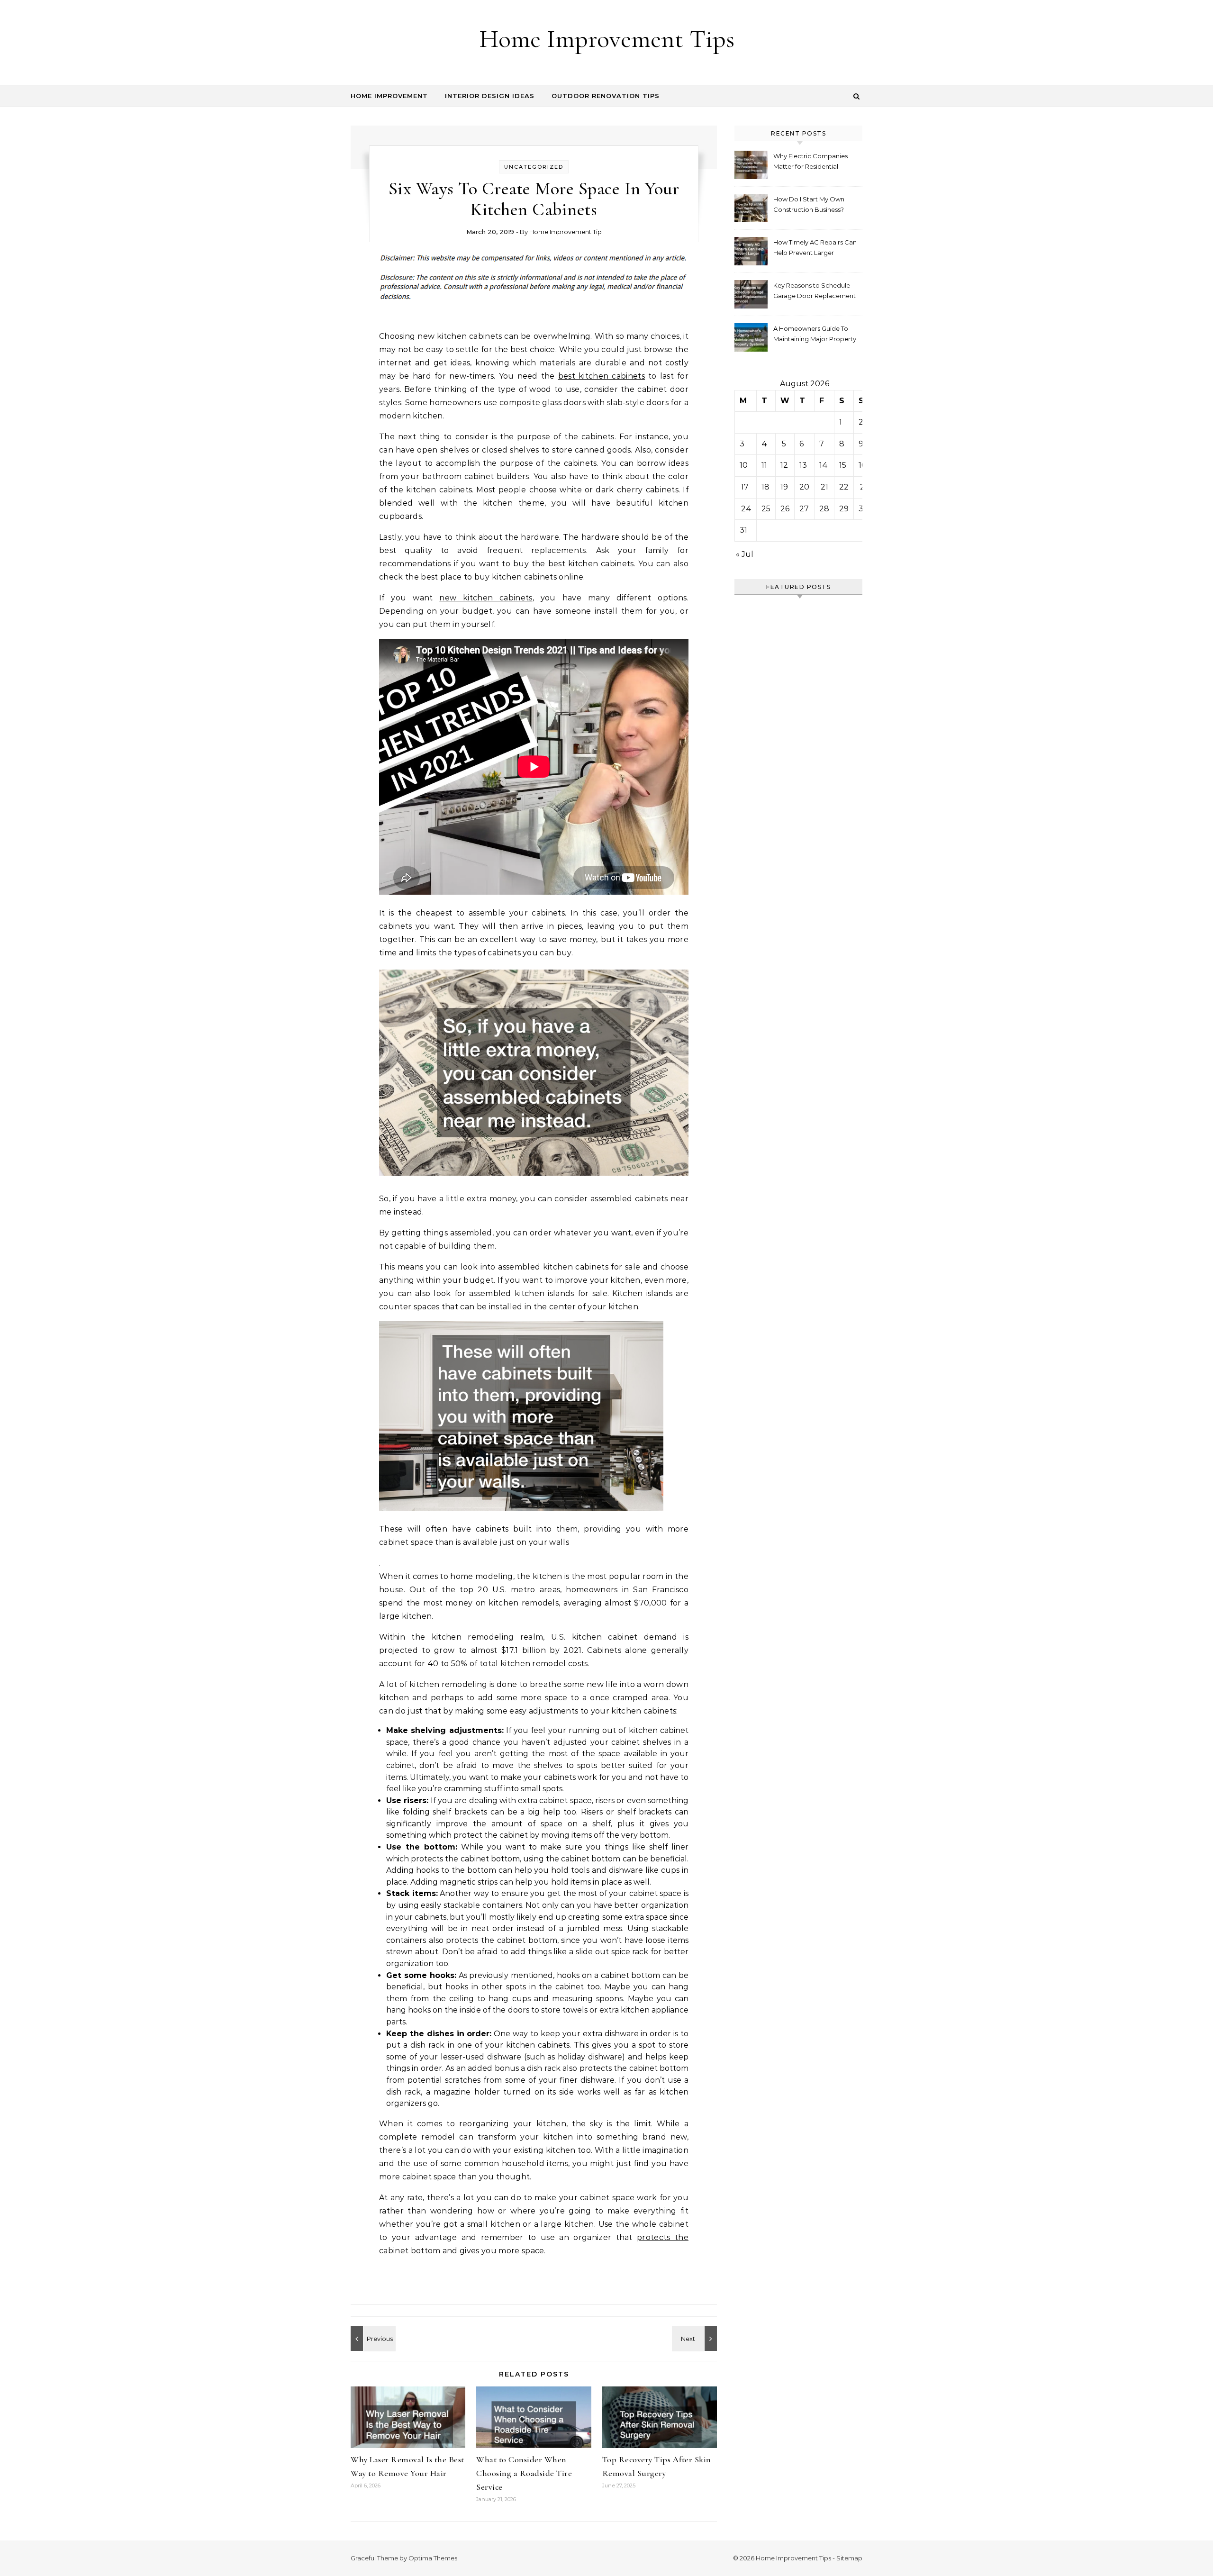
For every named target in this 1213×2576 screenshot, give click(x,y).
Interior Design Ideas (490, 96)
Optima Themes (433, 2558)
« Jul (745, 554)
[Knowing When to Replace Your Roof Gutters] (372, 2339)
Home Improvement (389, 96)
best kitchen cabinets (602, 376)
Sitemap (849, 2558)
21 (824, 487)
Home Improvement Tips (607, 39)
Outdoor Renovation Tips (606, 96)
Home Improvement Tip (566, 232)
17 (745, 487)
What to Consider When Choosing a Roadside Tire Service (524, 2473)
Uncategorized (534, 167)
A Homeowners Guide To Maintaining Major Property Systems (815, 335)
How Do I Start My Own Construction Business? (809, 204)
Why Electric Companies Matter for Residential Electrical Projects (810, 162)
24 (746, 509)
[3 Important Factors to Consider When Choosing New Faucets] (696, 2339)
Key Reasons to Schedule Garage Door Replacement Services (815, 292)
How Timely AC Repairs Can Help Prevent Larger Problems (815, 249)
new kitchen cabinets (486, 598)
